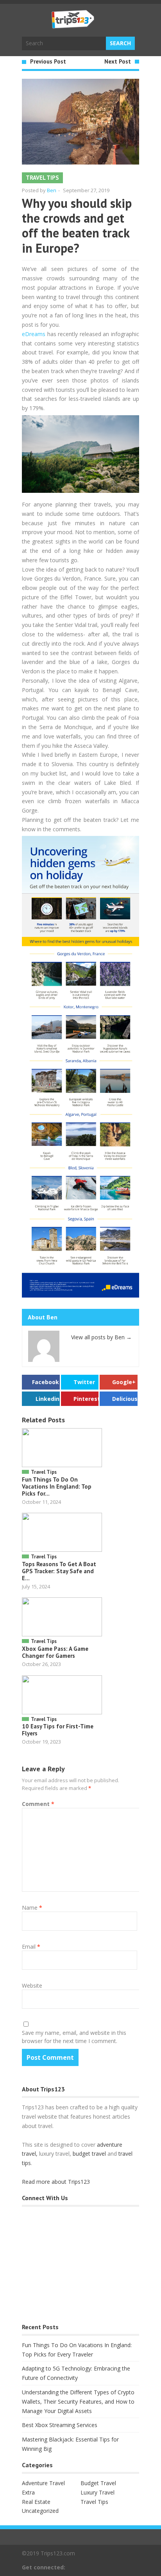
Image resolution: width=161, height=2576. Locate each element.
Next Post (118, 61)
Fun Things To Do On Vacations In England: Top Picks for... (57, 1486)
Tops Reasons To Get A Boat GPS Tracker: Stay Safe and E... (59, 1571)
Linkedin (47, 1399)
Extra (28, 2492)
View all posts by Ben (101, 1337)
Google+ (124, 1382)
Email (31, 1947)
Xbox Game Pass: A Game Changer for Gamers (55, 1652)
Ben (52, 190)
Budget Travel (98, 2483)
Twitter (84, 1382)
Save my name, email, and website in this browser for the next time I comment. (74, 2037)
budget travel (89, 2154)
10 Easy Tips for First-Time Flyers (58, 1730)
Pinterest (86, 1399)
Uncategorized (40, 2511)
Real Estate (36, 2502)
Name (32, 1908)
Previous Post (48, 61)
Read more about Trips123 (56, 2182)
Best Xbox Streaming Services (60, 2425)
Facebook (46, 1382)
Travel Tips (42, 178)
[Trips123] (73, 25)
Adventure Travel (43, 2483)
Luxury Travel (97, 2492)
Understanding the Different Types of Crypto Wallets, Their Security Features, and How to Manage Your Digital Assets (78, 2402)
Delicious (125, 1399)
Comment (38, 1804)
